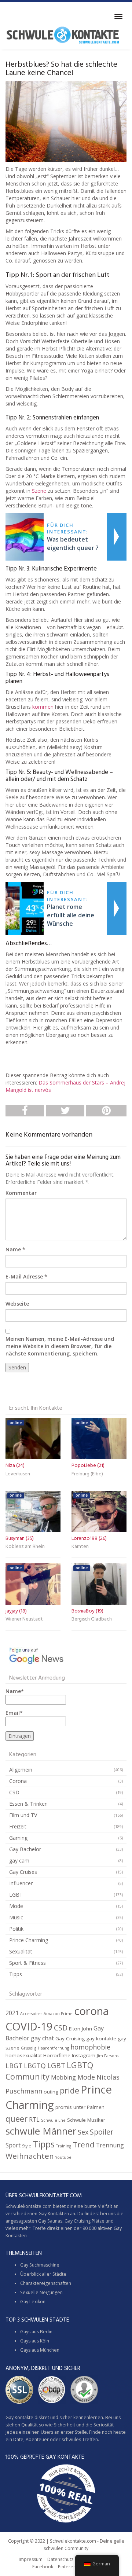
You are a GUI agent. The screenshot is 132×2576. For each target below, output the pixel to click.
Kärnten (80, 1547)
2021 (12, 2013)
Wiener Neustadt (24, 1619)
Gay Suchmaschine (40, 2265)
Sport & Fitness (27, 1963)
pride (69, 2090)
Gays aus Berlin (36, 2332)
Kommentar (21, 1193)
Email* (14, 1713)
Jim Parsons (108, 2056)
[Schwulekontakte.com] (63, 35)
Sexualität (21, 1951)
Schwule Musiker (86, 2120)
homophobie (90, 2047)
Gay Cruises (23, 1872)
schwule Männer (41, 2131)
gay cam (19, 1861)
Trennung (110, 2145)
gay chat (42, 2038)
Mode (16, 1906)
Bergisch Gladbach (92, 1619)
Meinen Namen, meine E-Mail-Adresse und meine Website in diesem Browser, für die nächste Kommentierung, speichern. (60, 1346)
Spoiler (102, 2132)
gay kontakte (101, 2039)
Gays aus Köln (35, 2341)
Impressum (31, 2559)
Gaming (18, 1838)
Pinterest (67, 2567)
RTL (34, 2120)
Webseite (17, 1304)
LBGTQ (35, 2066)
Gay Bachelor (25, 1849)
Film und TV (23, 1815)
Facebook (43, 2567)
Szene (39, 491)
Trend (84, 2144)
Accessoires (31, 2014)
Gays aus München (40, 2350)
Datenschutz (60, 2559)
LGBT (16, 1895)
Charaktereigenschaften (46, 2283)
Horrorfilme (57, 2055)
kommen (43, 707)
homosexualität (24, 2055)
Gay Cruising (70, 2039)
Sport (13, 2145)
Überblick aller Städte (43, 2274)
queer (16, 2119)
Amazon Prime (58, 2014)
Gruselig (29, 2048)
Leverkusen (18, 1474)
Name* (15, 1691)
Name (13, 1249)
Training (64, 2146)
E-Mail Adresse (24, 1276)
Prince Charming (29, 1940)
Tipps (16, 1974)
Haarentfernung (53, 2048)
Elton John (80, 2029)
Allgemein (21, 1770)
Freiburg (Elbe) (87, 1474)
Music (16, 1917)
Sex (83, 2132)
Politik (16, 1929)
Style (27, 2146)
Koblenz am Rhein (25, 1547)
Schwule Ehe (53, 2120)
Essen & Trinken (28, 1804)
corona (91, 2011)
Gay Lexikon (33, 2302)
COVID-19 (29, 2026)
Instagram (84, 2055)
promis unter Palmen (80, 2107)
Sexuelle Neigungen (41, 2292)
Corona (18, 1781)
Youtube (63, 2157)
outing (51, 2092)
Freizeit (18, 1826)
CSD (14, 1792)
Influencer (21, 1883)
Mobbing (63, 2077)
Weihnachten (30, 2156)
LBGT (14, 2066)
